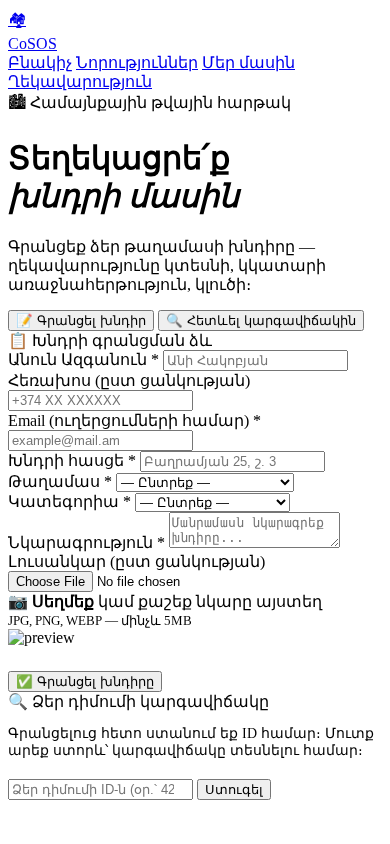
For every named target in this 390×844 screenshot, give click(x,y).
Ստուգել (234, 789)
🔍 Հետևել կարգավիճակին (261, 320)
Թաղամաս (60, 481)
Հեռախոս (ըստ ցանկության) (129, 380)
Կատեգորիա (69, 501)
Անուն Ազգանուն (83, 359)
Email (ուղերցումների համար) (134, 420)
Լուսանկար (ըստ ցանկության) (136, 561)
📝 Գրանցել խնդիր (81, 320)
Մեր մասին (248, 62)
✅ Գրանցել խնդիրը (85, 681)
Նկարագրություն (86, 542)
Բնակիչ (40, 62)
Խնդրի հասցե (72, 460)
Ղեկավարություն (80, 81)
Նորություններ (137, 62)
